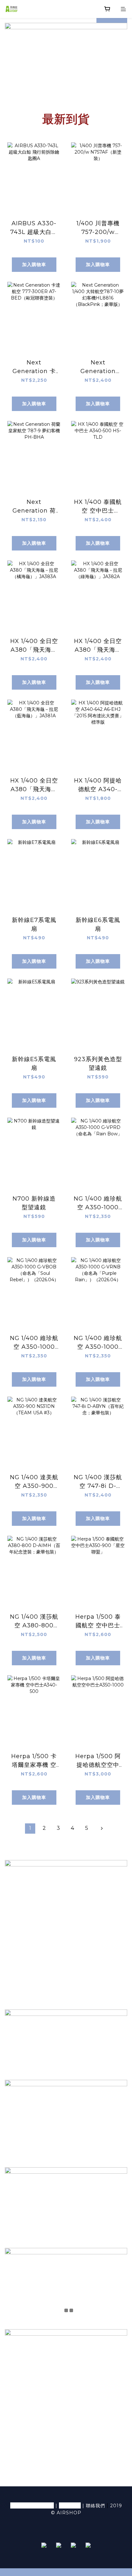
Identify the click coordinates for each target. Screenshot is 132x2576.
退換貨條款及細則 (32, 2505)
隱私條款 (70, 2505)
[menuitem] (30, 1829)
